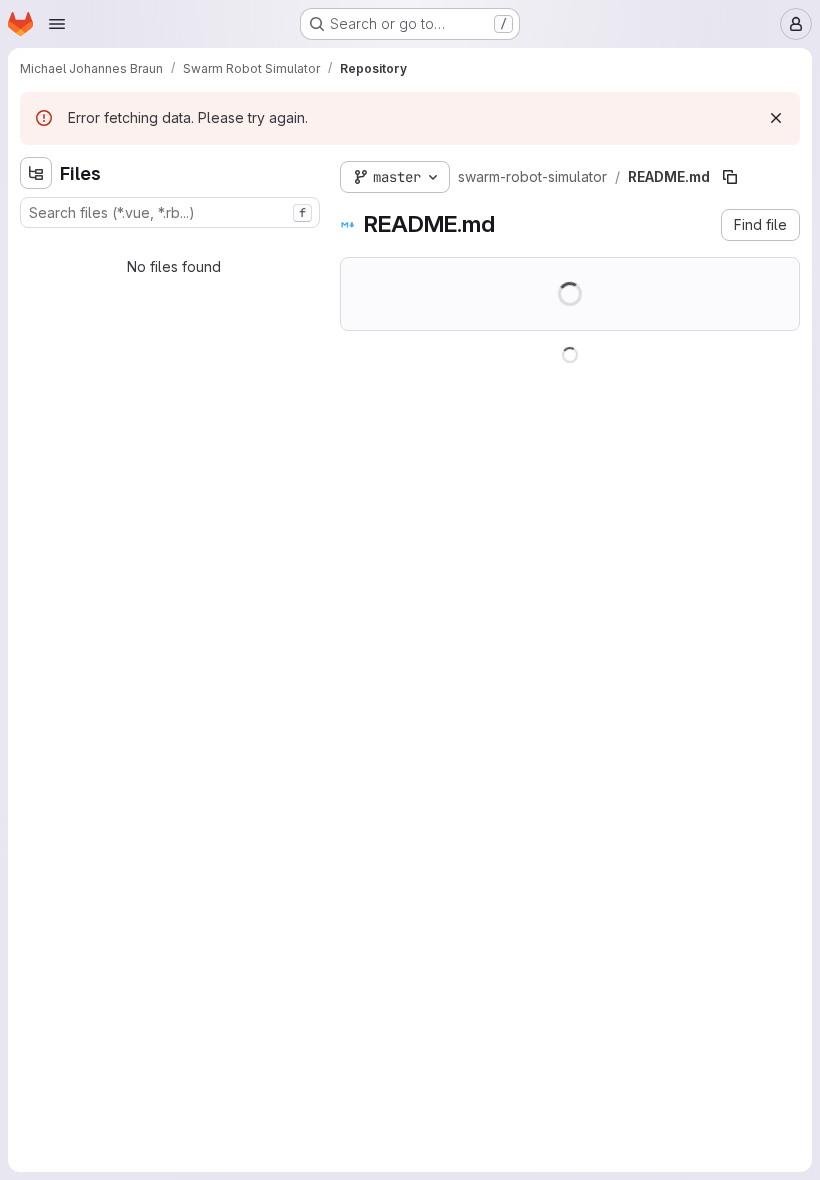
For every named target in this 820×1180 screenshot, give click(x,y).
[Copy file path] (730, 177)
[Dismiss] (776, 118)
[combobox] (170, 212)
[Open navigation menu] (57, 24)
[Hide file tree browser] (36, 173)
